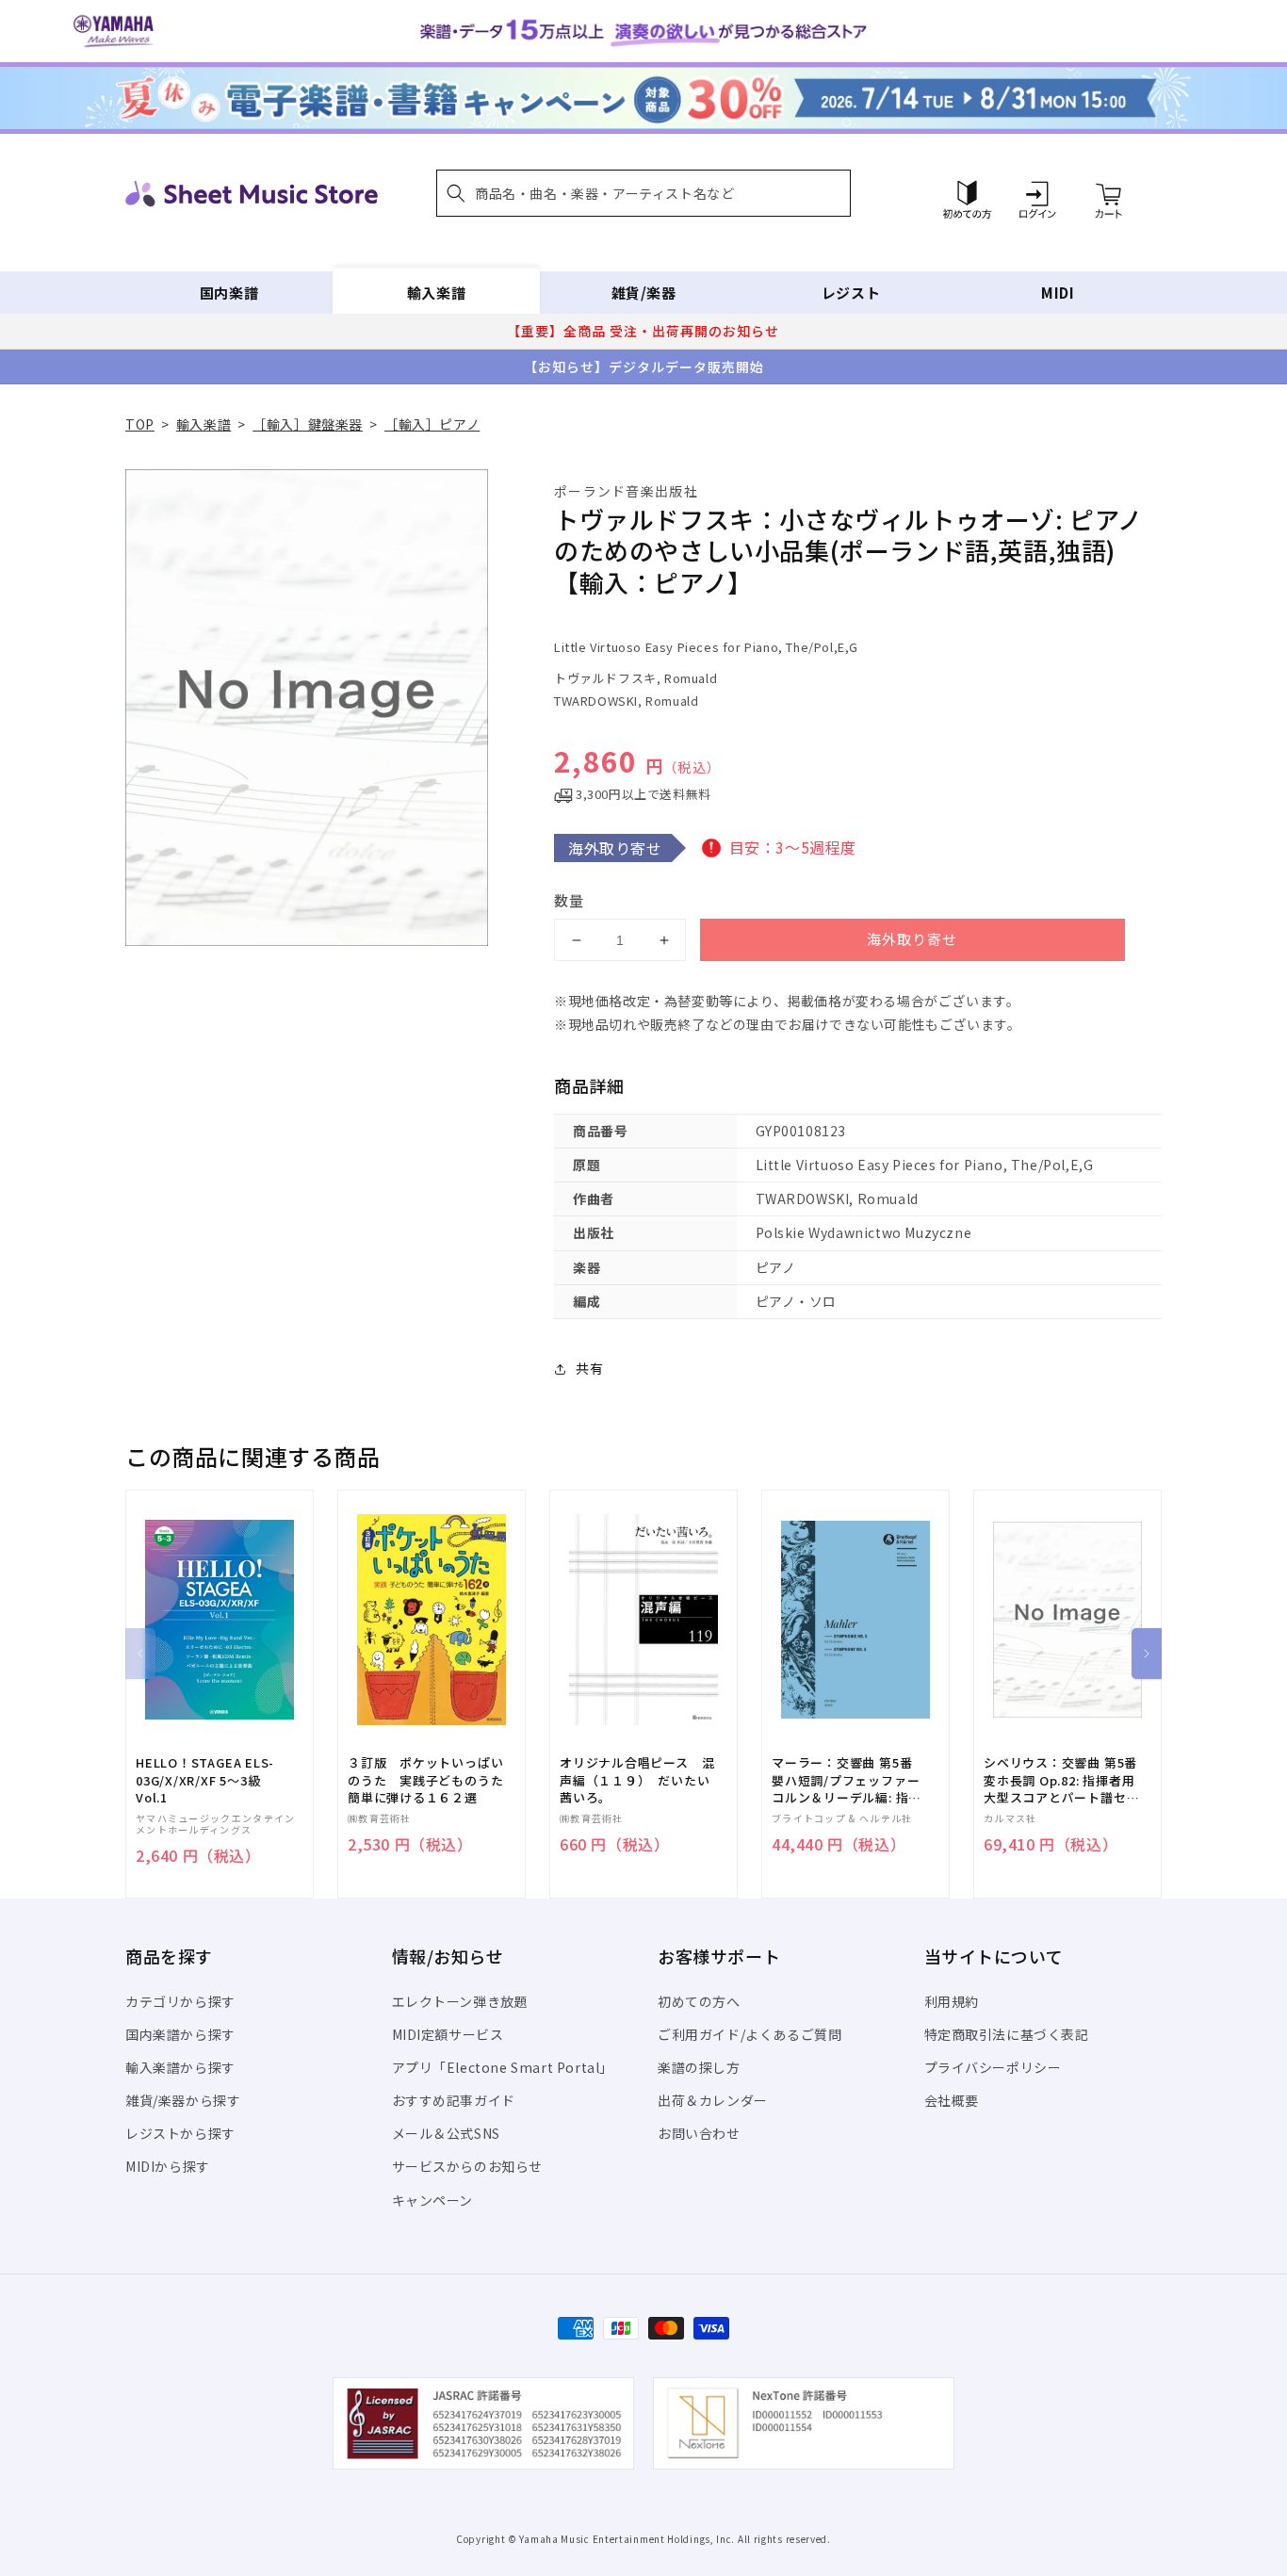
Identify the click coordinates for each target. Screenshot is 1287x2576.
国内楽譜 (229, 293)
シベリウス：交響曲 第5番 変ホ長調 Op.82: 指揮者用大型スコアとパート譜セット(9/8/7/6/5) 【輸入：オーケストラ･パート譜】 (1061, 1780)
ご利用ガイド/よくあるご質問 (749, 2034)
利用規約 (952, 2001)
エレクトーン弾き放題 (460, 2001)
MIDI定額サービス (448, 2034)
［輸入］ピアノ (432, 424)
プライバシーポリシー (993, 2067)
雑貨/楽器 (644, 293)
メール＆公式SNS (446, 2133)
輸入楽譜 (436, 293)
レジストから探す (180, 2133)
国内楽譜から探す (180, 2034)
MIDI (1058, 293)
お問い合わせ (699, 2133)
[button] (643, 193)
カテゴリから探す (180, 2001)
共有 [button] (589, 1368)
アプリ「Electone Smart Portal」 (503, 2067)
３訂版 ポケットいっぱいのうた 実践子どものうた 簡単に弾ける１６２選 (432, 1780)
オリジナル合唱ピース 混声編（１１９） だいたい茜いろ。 (637, 1780)
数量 (569, 900)
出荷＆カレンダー (713, 2100)
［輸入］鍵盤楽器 (308, 424)
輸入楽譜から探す (180, 2067)
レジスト (851, 293)
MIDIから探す (168, 2166)
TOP (140, 424)
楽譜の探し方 (699, 2067)
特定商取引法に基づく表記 (1007, 2034)
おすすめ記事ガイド (454, 2100)
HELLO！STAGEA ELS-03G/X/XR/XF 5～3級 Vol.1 (205, 1780)
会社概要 (952, 2100)
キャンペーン (433, 2200)
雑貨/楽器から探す (183, 2100)
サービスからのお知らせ (468, 2166)
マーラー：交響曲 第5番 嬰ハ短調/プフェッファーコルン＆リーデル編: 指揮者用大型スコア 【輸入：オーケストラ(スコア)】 (847, 1780)
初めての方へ (699, 2001)
